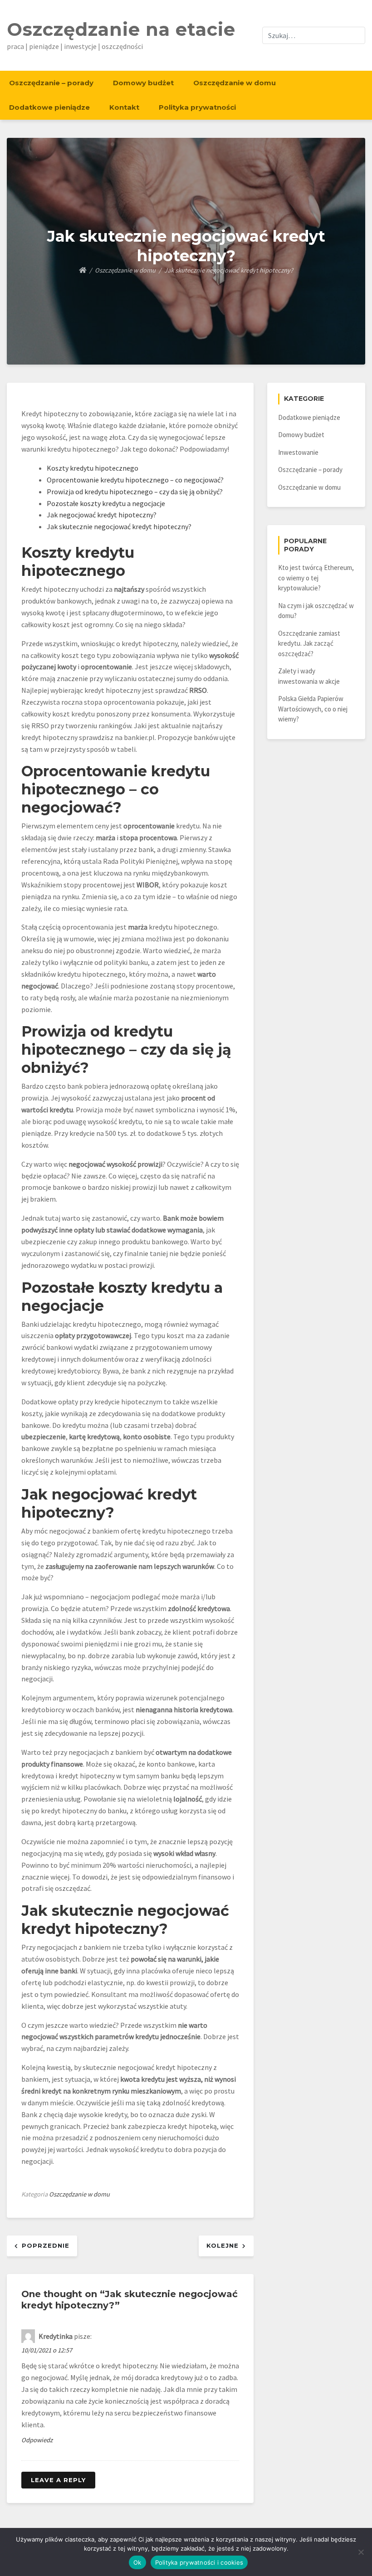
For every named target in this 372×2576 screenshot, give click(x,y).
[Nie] (361, 2552)
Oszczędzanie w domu (235, 83)
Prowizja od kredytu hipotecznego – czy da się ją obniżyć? (135, 492)
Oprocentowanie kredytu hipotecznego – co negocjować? (135, 480)
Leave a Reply (58, 2480)
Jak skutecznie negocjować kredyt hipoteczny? (119, 526)
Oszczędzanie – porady (51, 83)
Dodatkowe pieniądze (49, 107)
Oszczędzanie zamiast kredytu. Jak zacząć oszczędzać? (309, 643)
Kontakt (124, 107)
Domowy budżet (143, 83)
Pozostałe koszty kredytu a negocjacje (106, 503)
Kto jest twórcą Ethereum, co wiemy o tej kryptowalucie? (316, 578)
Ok (137, 2562)
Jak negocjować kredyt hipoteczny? (102, 515)
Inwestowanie (298, 452)
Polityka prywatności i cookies (199, 2562)
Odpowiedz (37, 2440)
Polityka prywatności (197, 107)
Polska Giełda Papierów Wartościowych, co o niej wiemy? (313, 709)
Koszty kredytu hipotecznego (93, 468)
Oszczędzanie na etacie (121, 29)
